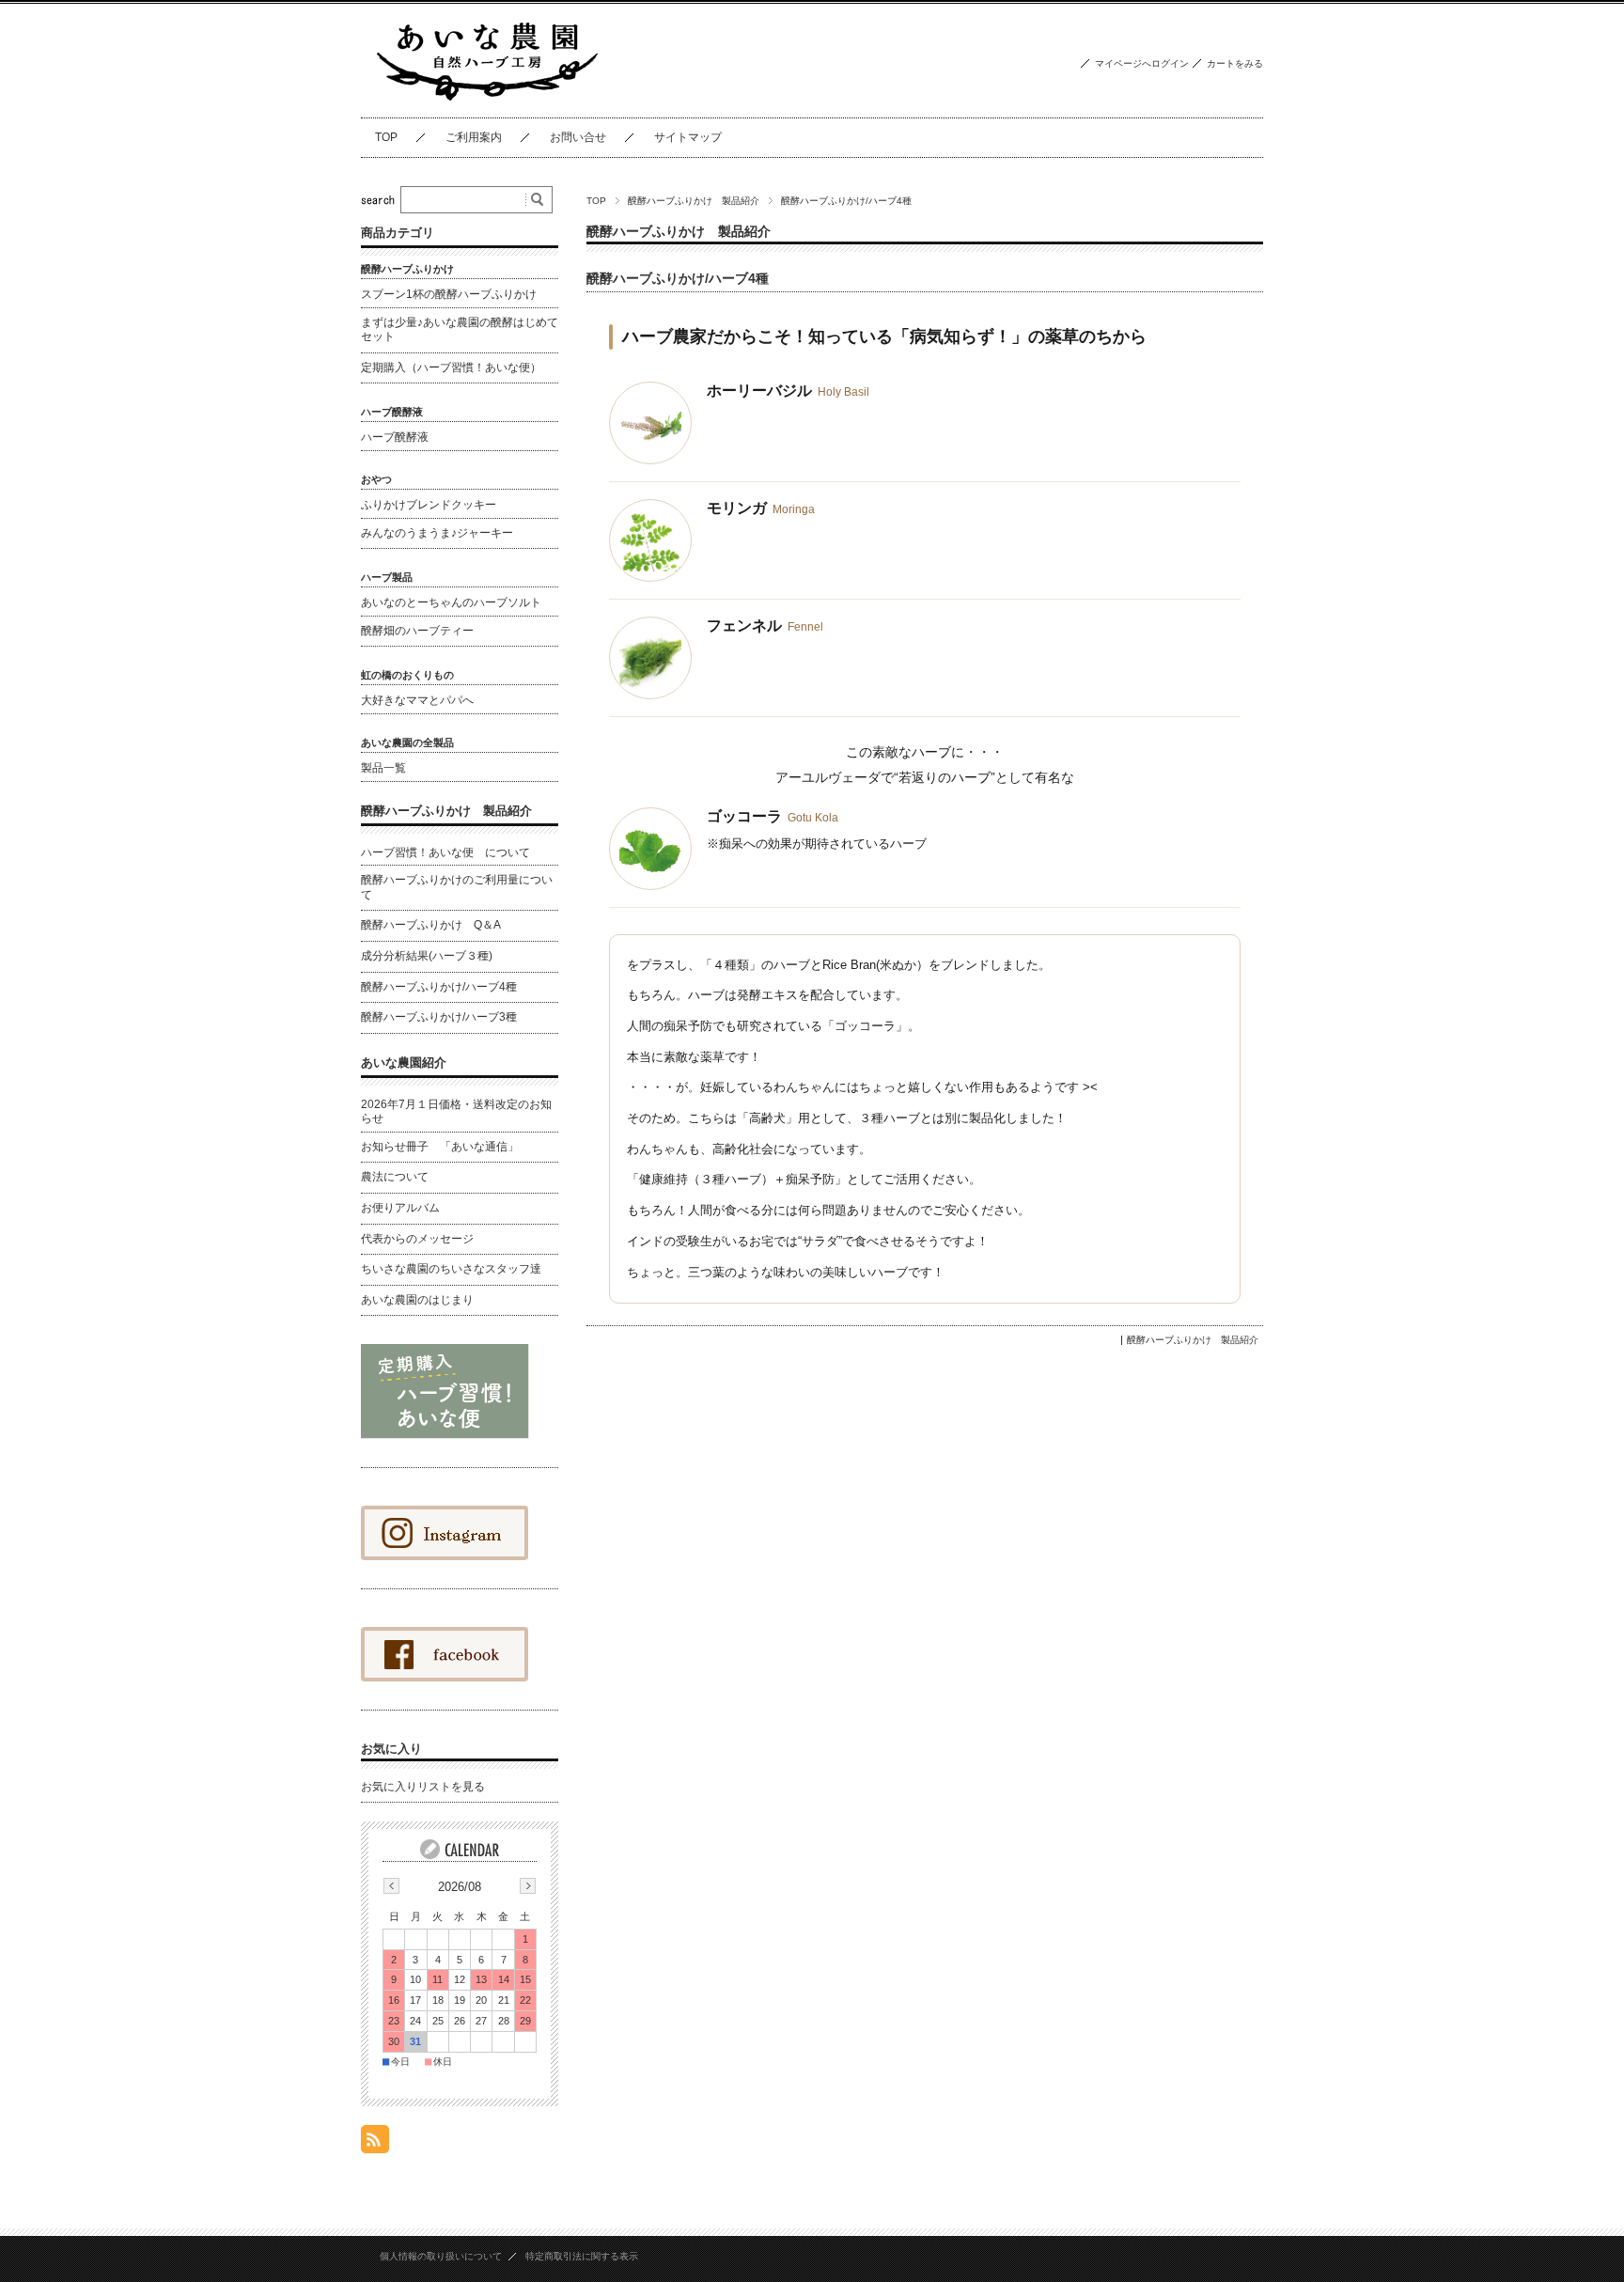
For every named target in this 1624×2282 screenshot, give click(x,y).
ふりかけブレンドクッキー (429, 505)
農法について (395, 1177)
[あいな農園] (487, 103)
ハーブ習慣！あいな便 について (445, 852)
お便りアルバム (400, 1208)
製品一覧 (383, 768)
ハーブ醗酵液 (395, 437)
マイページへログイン (1142, 63)
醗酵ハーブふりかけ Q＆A (431, 925)
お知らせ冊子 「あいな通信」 (440, 1147)
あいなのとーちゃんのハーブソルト (451, 602)
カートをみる (1235, 63)
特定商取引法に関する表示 (582, 2256)
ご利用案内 (474, 137)
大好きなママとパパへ (417, 700)
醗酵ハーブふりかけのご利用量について (457, 887)
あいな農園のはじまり (417, 1300)
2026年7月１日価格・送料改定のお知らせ (456, 1112)
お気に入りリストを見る (423, 1787)
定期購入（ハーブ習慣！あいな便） (451, 367)
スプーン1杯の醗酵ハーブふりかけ (449, 294)
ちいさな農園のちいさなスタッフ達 (451, 1269)
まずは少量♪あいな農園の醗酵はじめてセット (460, 330)
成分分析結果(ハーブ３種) (427, 956)
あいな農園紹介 (404, 1063)
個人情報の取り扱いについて (441, 2256)
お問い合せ (578, 137)
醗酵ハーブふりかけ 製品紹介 (694, 201)
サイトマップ (688, 137)
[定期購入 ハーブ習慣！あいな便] (445, 1434)
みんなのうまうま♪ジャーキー (437, 533)
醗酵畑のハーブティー (417, 631)
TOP (386, 137)
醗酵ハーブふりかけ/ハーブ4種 (678, 279)
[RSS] (375, 2143)
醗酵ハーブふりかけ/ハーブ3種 (439, 1017)
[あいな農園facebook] (445, 1555)
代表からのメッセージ (417, 1239)
